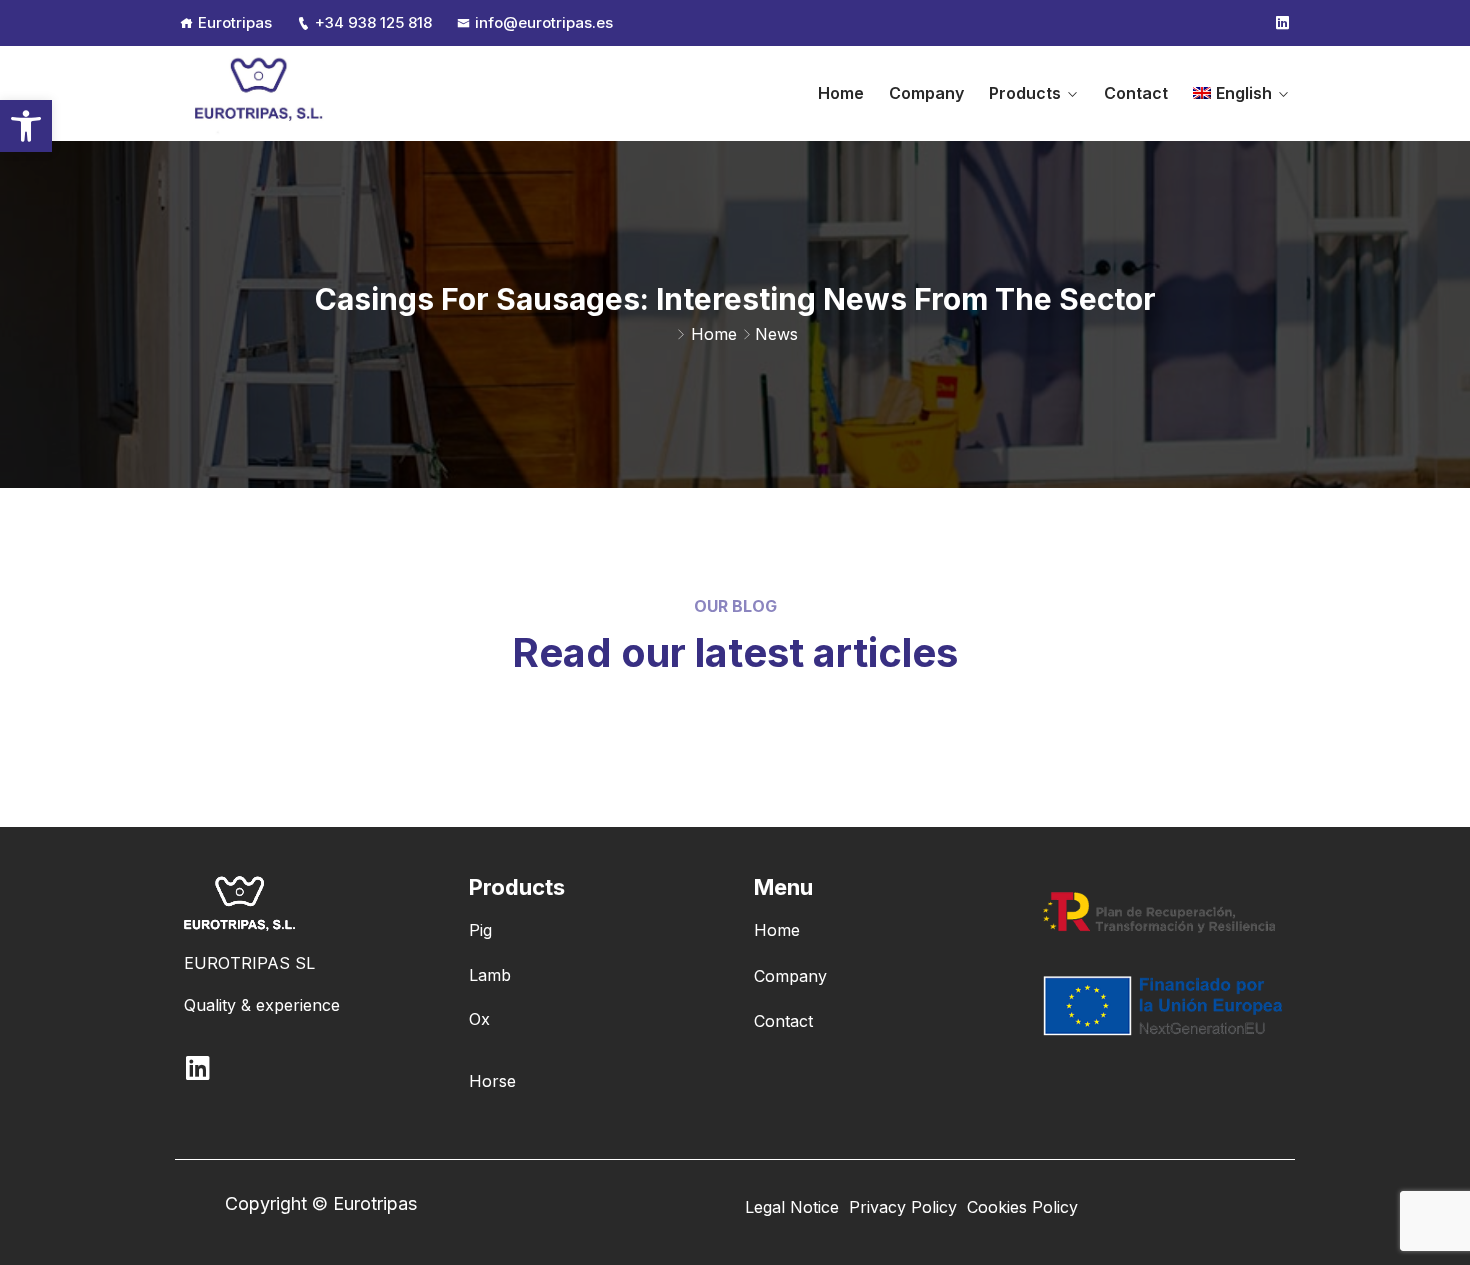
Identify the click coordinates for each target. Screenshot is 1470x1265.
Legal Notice (792, 1207)
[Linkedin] (1282, 23)
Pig (480, 930)
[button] (26, 126)
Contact (1136, 93)
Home (841, 93)
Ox (479, 1019)
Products (1025, 93)
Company (926, 93)
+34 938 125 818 (373, 22)
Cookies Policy (1022, 1207)
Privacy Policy (903, 1207)
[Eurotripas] (260, 93)
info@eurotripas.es (544, 22)
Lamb (490, 975)
